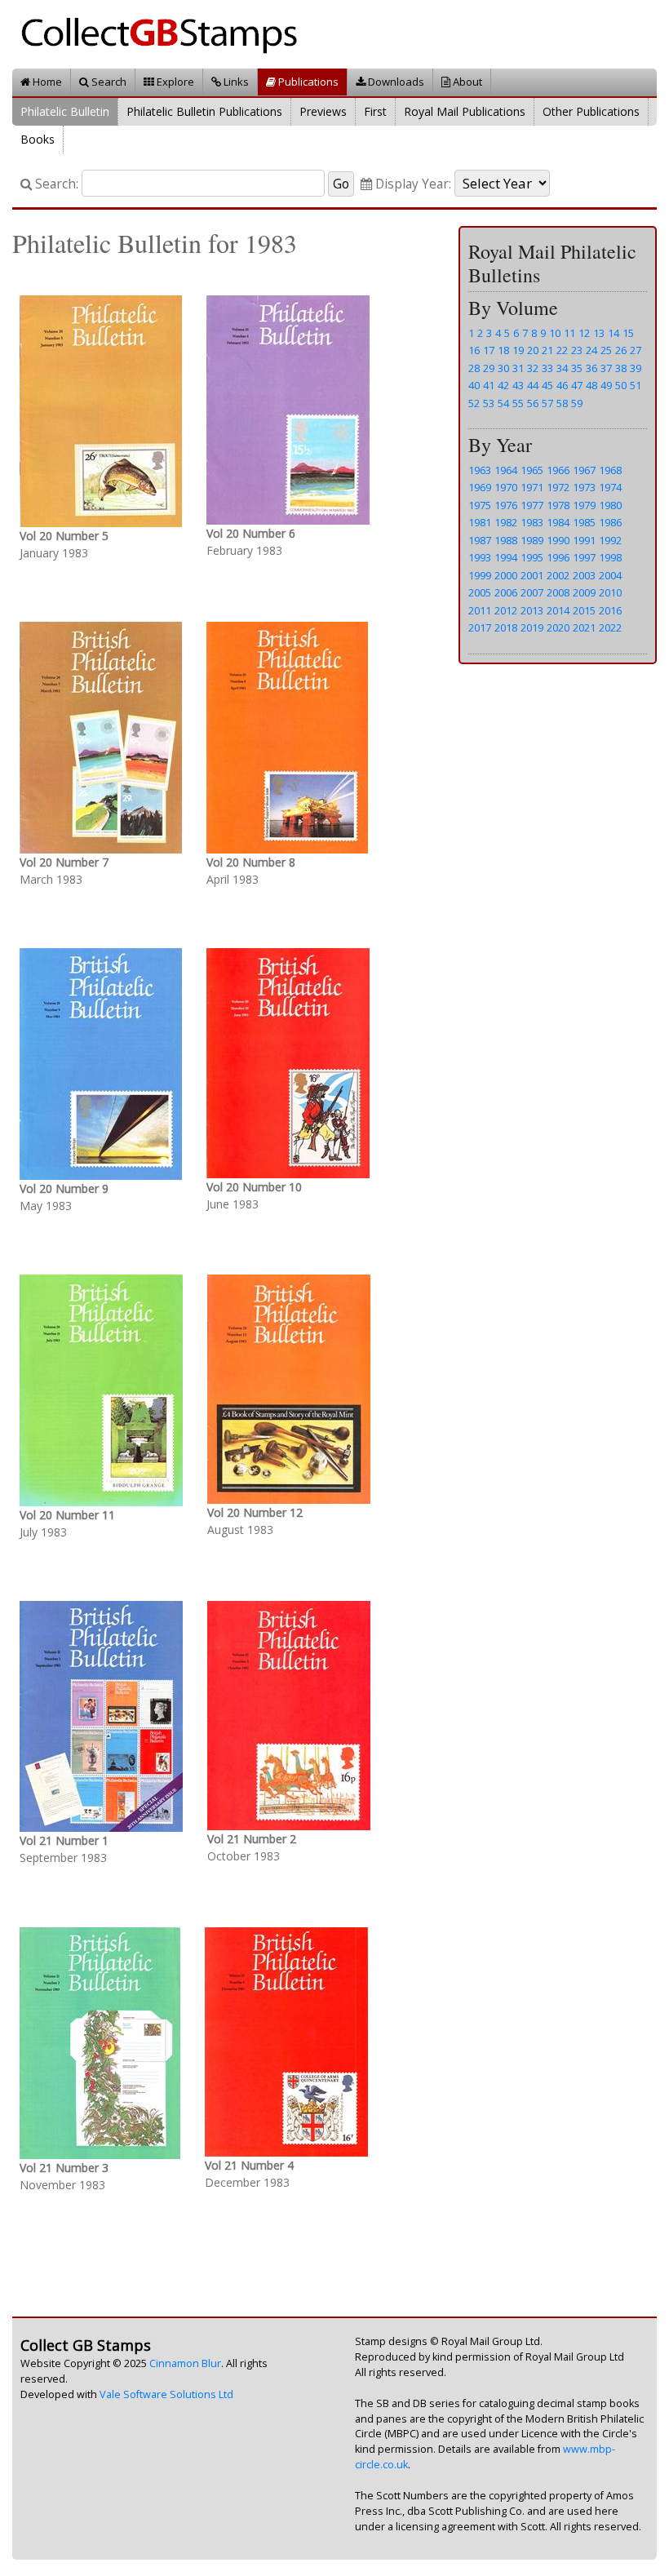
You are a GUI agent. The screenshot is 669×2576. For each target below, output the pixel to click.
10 (555, 333)
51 (636, 385)
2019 (532, 627)
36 (591, 368)
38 (621, 368)
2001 (532, 575)
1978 (558, 505)
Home (46, 82)
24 (591, 350)
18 (503, 350)
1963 (480, 470)
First (375, 111)
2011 (480, 610)
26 (621, 350)
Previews (323, 111)
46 (562, 385)
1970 (506, 487)
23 (577, 350)
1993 (480, 557)
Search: (55, 184)
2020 (558, 627)
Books (38, 139)
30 (503, 368)
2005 (480, 592)
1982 (506, 522)
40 (474, 385)
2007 (532, 592)
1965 (532, 470)
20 (533, 350)
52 (474, 403)
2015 (584, 610)
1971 (532, 487)
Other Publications (591, 111)
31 (518, 368)
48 (591, 385)
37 (606, 368)
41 (489, 385)
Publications (307, 82)
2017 (480, 627)
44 (533, 385)
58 (562, 403)
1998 (610, 557)
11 (569, 333)
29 (489, 368)
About (466, 82)
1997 (584, 557)
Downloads (395, 82)
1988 (506, 540)
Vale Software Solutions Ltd (166, 2394)
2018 (506, 627)
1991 (584, 540)
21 (547, 350)
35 (577, 368)
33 (547, 368)
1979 (584, 505)
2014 (558, 610)
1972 (558, 487)
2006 (506, 592)
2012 (506, 610)
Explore (174, 82)
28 (474, 368)
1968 (610, 470)
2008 (558, 592)
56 (533, 403)
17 (489, 350)
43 (518, 385)
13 (599, 333)
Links (235, 82)
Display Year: (412, 184)
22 (562, 350)
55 (518, 403)
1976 (506, 505)
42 (503, 385)
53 (489, 403)
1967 (584, 470)
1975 (480, 505)
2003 (584, 575)
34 (562, 368)
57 (547, 403)
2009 (584, 592)
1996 (558, 557)
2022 (610, 627)
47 (577, 385)
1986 (610, 522)
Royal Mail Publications (465, 111)
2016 (610, 610)
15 (628, 333)
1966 (558, 470)
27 (636, 350)
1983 (532, 522)
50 (621, 385)
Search (108, 82)
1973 (584, 487)
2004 (610, 575)
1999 (480, 575)
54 (503, 403)
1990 (558, 540)
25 (606, 350)
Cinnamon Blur (185, 2363)
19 (518, 350)
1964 (506, 470)
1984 (558, 522)
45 (547, 385)
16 (474, 350)
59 (577, 403)
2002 (558, 575)
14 (614, 333)
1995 (532, 557)
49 (606, 385)
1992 (610, 540)
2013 (532, 610)
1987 (480, 540)
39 (636, 368)
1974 (610, 487)
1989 (532, 540)
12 (584, 333)
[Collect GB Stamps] (165, 33)
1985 (584, 522)
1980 (610, 505)
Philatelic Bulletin (65, 111)
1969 (480, 487)
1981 (480, 522)
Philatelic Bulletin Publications (204, 111)
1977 (532, 505)
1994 (506, 557)
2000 (506, 575)
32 (533, 368)
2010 (610, 592)
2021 (584, 627)
